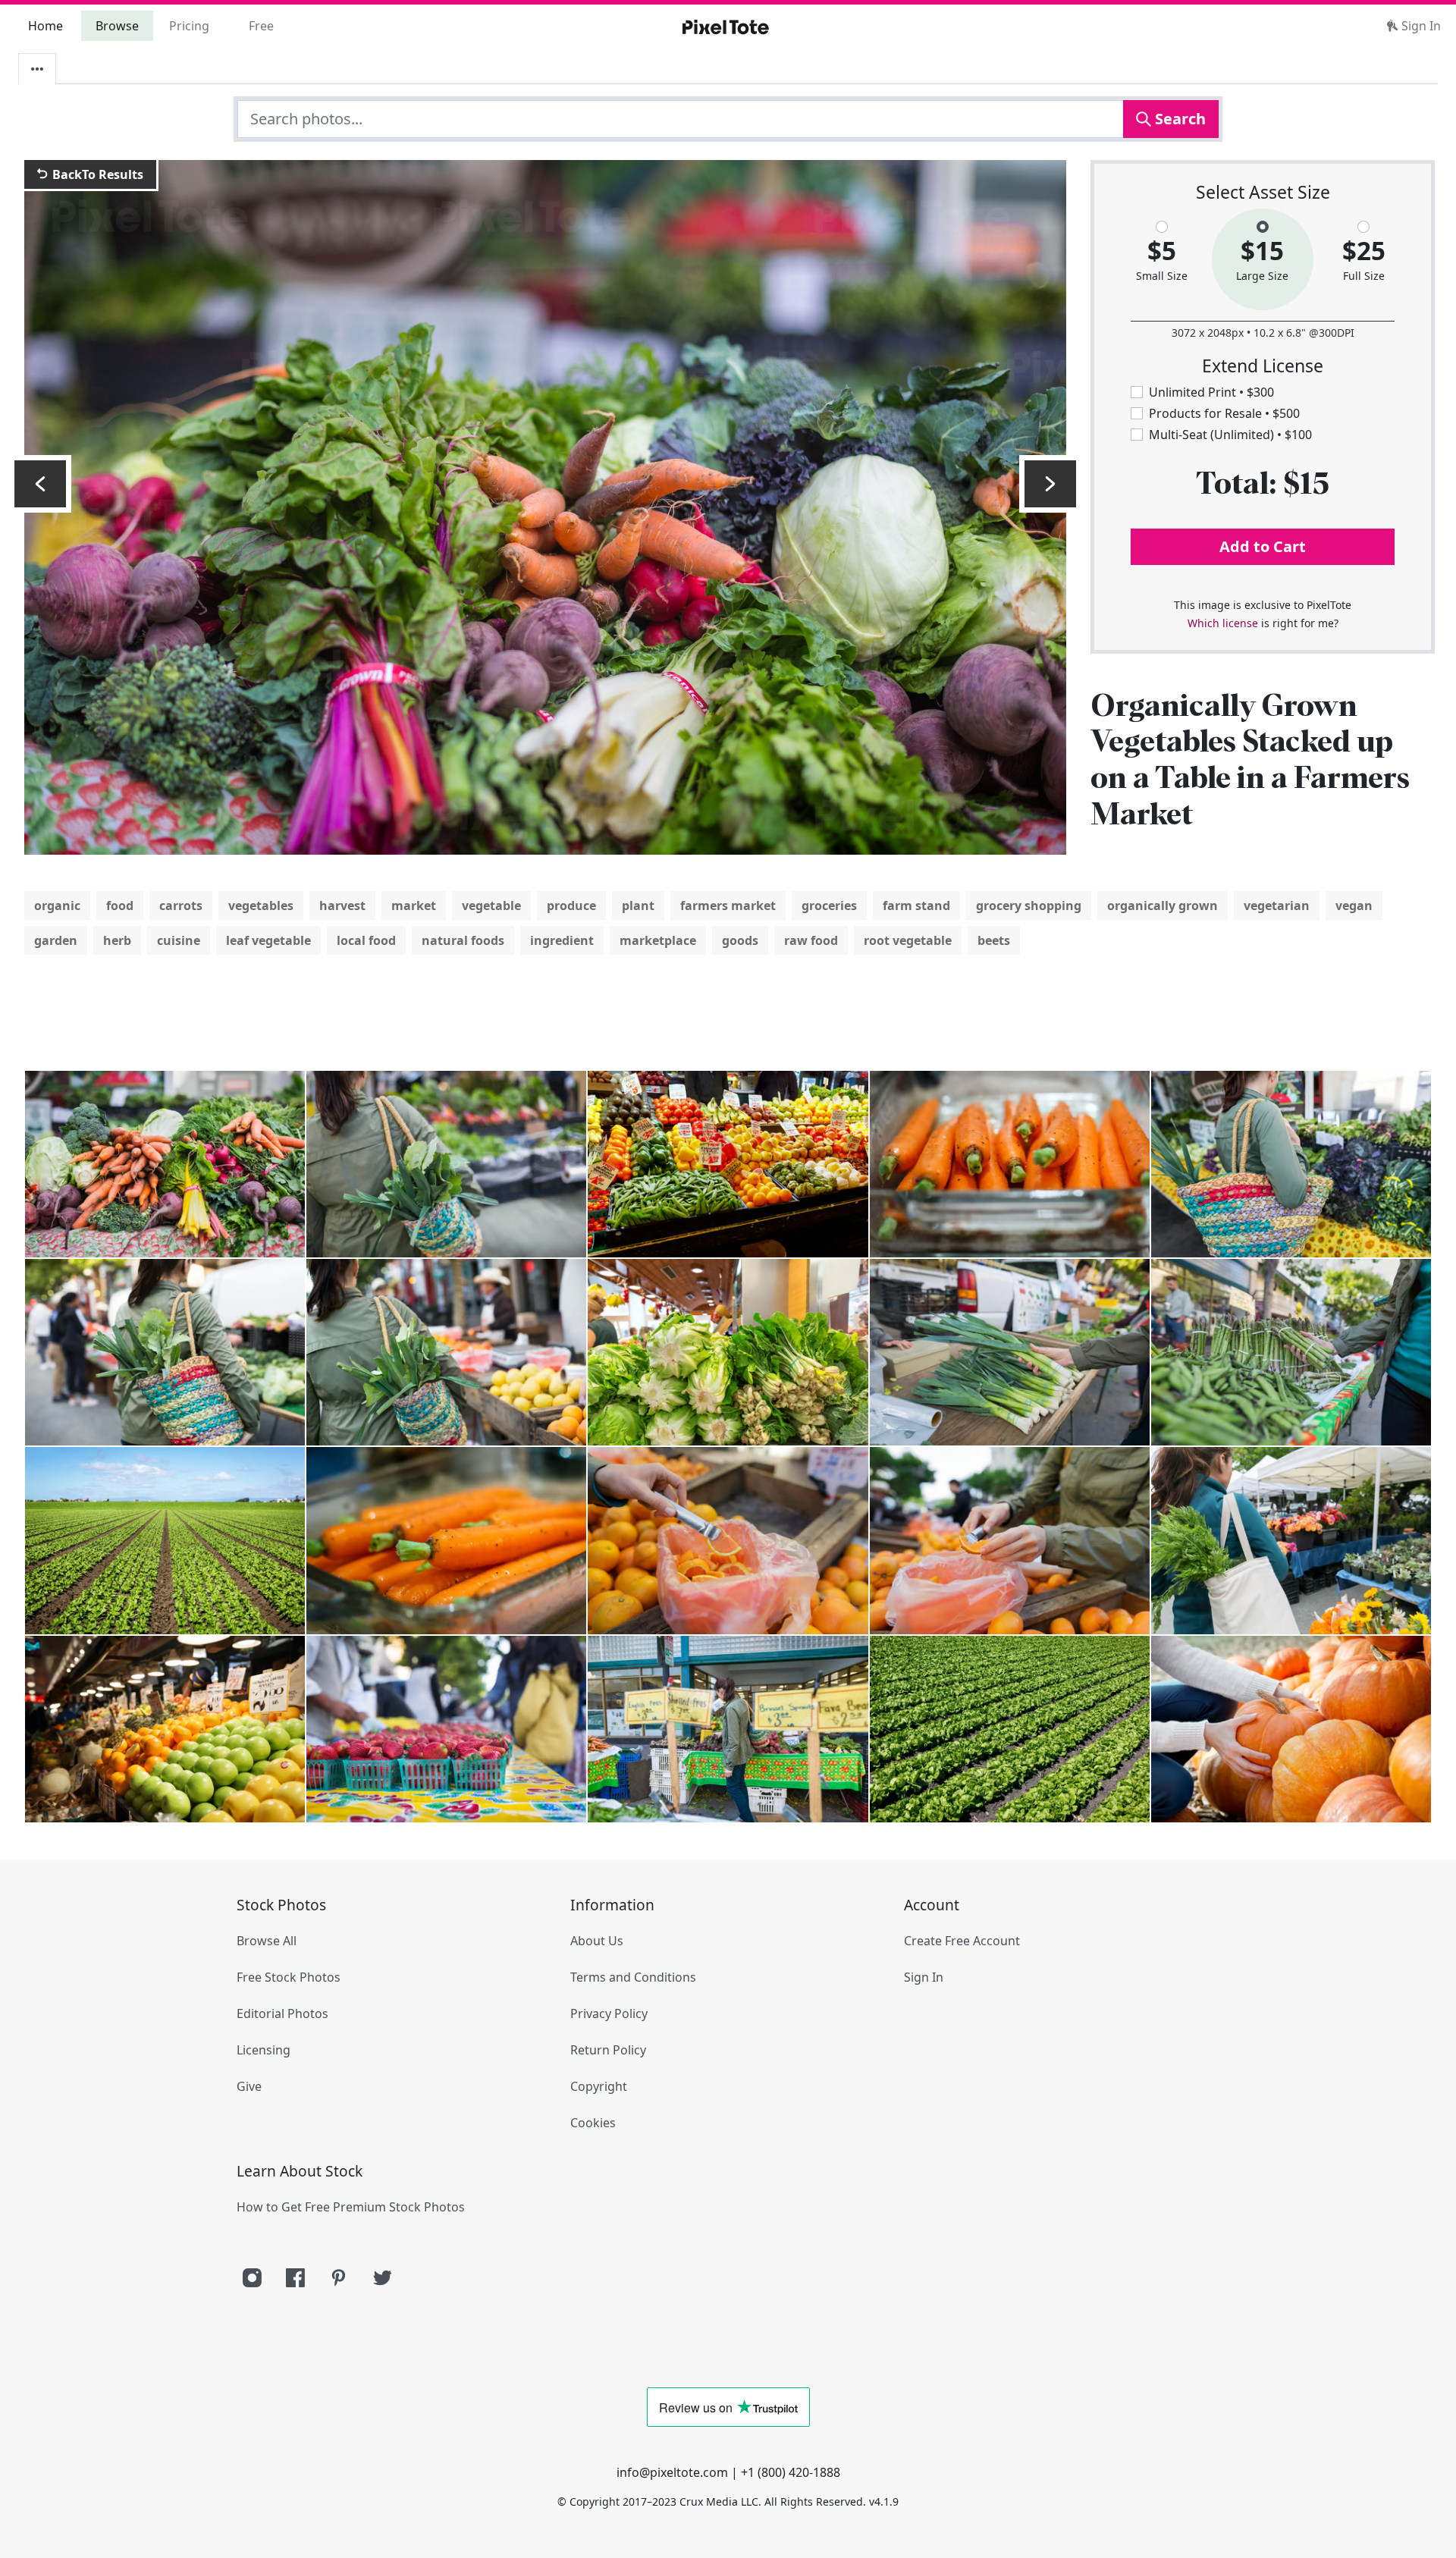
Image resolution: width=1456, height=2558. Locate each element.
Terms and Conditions (633, 1977)
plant (638, 906)
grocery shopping (1029, 906)
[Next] (1050, 484)
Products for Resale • (1224, 413)
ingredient (562, 940)
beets (994, 940)
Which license (1223, 623)
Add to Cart (1263, 546)
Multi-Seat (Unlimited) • (1230, 435)
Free (261, 26)
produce (571, 906)
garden (56, 940)
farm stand (916, 906)
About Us (597, 1941)
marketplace (658, 940)
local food (366, 940)
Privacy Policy (609, 2013)
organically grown (1163, 906)
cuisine (179, 940)
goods (740, 940)
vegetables (261, 906)
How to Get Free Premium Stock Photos (351, 2207)
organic (57, 906)
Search (1178, 119)
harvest (342, 906)
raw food (811, 940)
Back (96, 174)
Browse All (267, 1941)
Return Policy (608, 2050)
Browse (117, 26)
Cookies (593, 2123)
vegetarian (1277, 906)
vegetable (491, 906)
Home (45, 26)
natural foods (463, 940)
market (414, 906)
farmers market (728, 906)
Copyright (599, 2086)
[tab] (37, 69)
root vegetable (908, 940)
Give (249, 2086)
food (120, 906)
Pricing (189, 26)
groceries (829, 906)
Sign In (1420, 26)
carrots (181, 906)
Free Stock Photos (289, 1977)
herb (117, 940)
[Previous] (40, 484)
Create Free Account (962, 1941)
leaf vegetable (268, 940)
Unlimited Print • (1211, 392)
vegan (1354, 906)
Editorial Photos (282, 2013)
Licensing (264, 2050)
